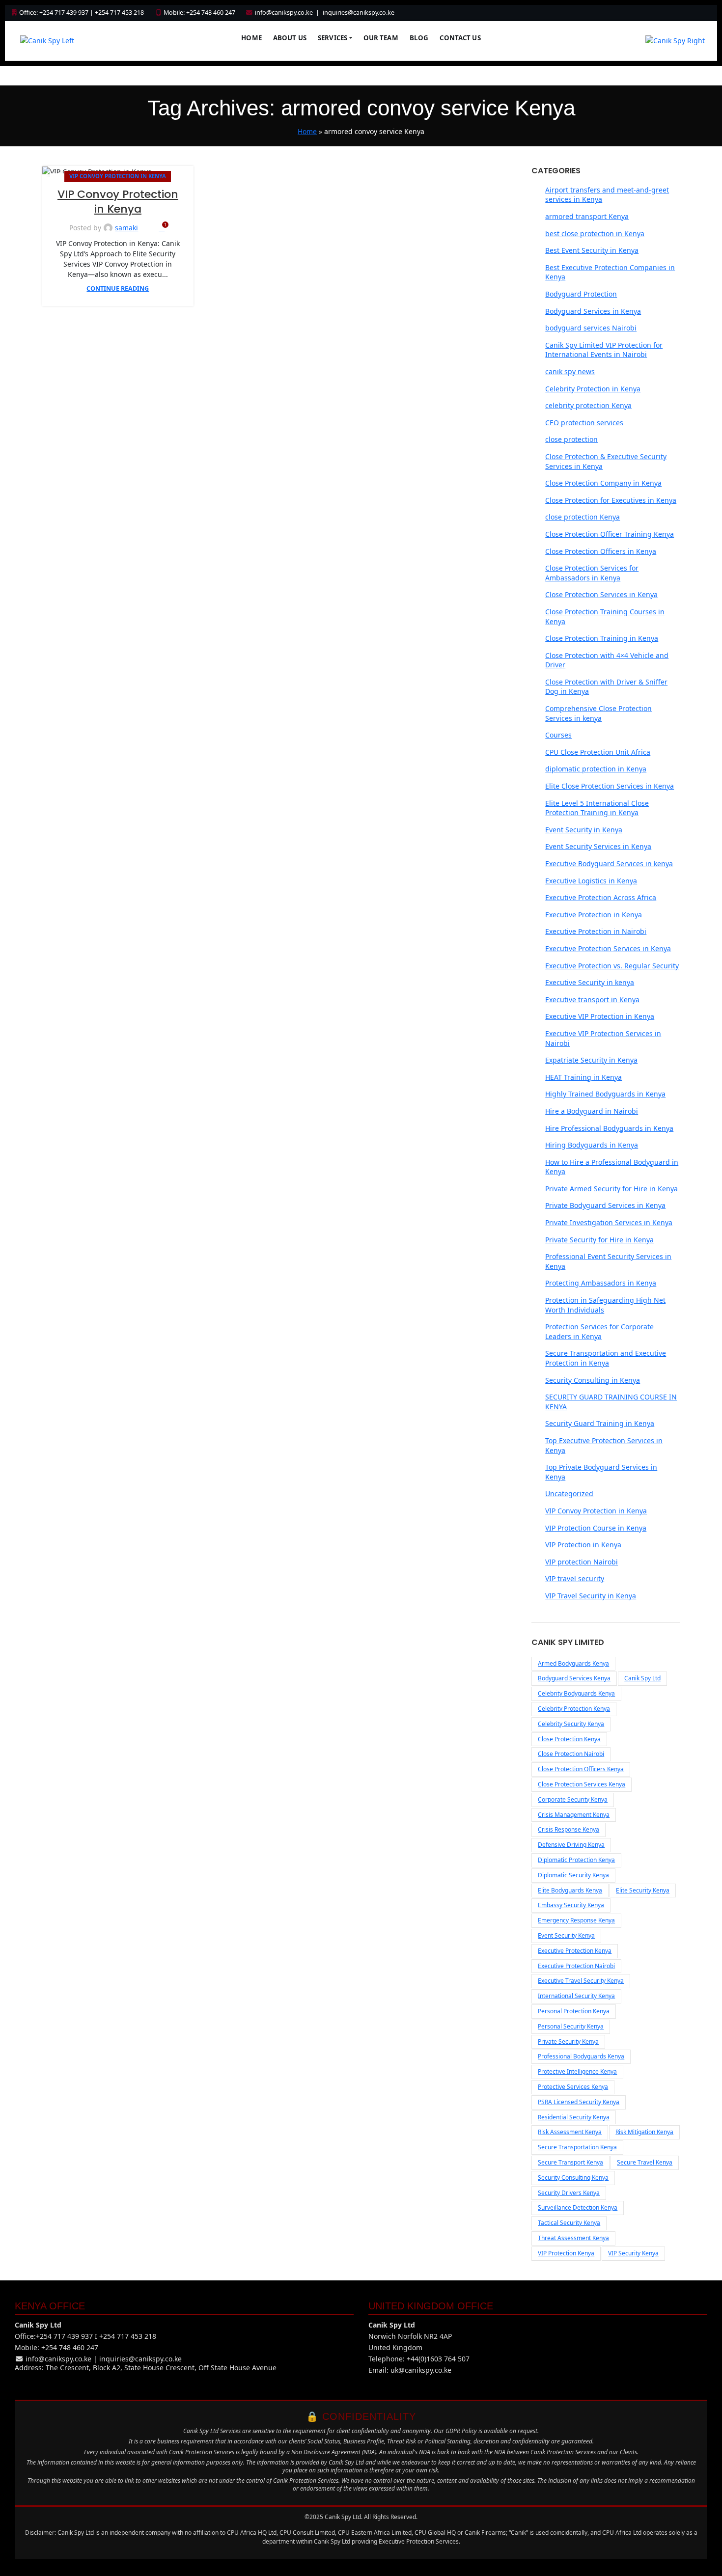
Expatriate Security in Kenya (591, 1060)
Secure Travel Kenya (645, 2162)
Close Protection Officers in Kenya (601, 551)
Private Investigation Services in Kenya (609, 1222)
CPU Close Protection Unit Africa (598, 752)
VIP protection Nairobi (582, 1562)
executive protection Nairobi (576, 1966)
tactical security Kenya (569, 2223)
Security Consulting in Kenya (593, 1380)
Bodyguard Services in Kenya (593, 311)
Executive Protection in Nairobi (596, 931)
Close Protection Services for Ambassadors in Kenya (592, 573)
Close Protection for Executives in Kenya (611, 500)
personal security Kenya (571, 2026)
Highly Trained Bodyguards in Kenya (605, 1094)
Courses (558, 735)
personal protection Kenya (574, 2011)
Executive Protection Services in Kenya (608, 948)
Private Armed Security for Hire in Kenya (611, 1189)
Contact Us (460, 38)
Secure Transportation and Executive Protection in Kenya (606, 1358)
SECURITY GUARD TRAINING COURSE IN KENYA (611, 1402)
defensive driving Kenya (571, 1845)
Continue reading (118, 288)
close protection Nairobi (571, 1754)
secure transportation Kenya (577, 2147)
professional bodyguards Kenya (581, 2056)
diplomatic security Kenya (573, 1875)
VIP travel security (575, 1578)
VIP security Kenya (633, 2253)
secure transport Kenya (570, 2162)
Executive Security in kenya (590, 982)
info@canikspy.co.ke (284, 13)
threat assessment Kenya (573, 2238)
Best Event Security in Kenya (592, 250)
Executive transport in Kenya (592, 1000)
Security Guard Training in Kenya (600, 1423)
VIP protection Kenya (566, 2253)
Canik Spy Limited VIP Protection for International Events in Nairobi (604, 350)
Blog (419, 38)
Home (251, 38)
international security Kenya (576, 1996)
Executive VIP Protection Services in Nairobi (603, 1038)
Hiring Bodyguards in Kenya (592, 1145)
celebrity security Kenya (571, 1724)
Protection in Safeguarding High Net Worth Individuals (605, 1305)
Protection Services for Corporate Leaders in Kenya (599, 1331)
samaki (126, 228)
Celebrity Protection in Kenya (593, 389)
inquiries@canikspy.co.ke (359, 13)
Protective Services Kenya (573, 2087)
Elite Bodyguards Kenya (570, 1890)
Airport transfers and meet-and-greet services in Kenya (607, 195)
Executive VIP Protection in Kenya (600, 1016)
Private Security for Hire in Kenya (599, 1240)
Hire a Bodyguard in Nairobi (592, 1111)
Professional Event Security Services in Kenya (608, 1261)
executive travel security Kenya (581, 1981)
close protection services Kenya (582, 1784)
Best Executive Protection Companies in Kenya (610, 272)
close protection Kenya (583, 517)
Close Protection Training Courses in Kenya (605, 617)
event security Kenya (566, 1935)
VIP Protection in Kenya (583, 1545)
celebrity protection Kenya (588, 405)
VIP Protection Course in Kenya (596, 1528)
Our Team (381, 38)
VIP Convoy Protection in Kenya (118, 176)
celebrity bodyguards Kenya (576, 1693)
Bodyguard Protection (581, 294)
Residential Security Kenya (574, 2117)
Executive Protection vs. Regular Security (612, 966)
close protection (571, 439)
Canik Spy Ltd (642, 1678)
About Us (290, 38)
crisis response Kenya (569, 1829)
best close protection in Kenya (595, 233)
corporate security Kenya (573, 1799)
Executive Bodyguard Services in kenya (609, 863)
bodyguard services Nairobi (591, 328)
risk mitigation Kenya (644, 2132)
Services (333, 38)
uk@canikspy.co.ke (421, 2370)
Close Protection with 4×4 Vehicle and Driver (607, 660)
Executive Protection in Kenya (594, 915)
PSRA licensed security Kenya (579, 2102)
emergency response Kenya (576, 1920)
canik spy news (570, 371)
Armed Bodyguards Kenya (573, 1663)
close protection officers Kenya (581, 1769)
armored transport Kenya (587, 216)
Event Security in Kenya (584, 830)
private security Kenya (568, 2042)
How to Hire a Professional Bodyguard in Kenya (612, 1167)
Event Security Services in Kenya (598, 846)
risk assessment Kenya (570, 2132)
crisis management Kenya (574, 1815)
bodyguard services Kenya (574, 1678)
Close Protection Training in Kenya (602, 638)
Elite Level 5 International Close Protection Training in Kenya (597, 808)
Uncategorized (569, 1494)
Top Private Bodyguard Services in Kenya (601, 1472)
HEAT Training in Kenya (583, 1077)
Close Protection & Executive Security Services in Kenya (606, 461)
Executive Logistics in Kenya (591, 881)
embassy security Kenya (571, 1905)
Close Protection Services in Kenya (601, 594)
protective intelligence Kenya (577, 2071)
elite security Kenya (643, 1890)
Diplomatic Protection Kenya (576, 1860)
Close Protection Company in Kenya (603, 483)
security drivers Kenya (569, 2193)
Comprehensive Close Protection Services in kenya (598, 713)
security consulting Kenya (573, 2178)
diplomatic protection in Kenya (596, 769)
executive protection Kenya (575, 1951)
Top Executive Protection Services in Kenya (604, 1445)
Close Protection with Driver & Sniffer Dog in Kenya (606, 687)
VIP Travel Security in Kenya (591, 1596)
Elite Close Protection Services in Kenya (610, 786)
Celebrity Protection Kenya (574, 1709)
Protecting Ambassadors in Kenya (601, 1283)
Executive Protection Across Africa (601, 897)
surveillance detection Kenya (578, 2207)
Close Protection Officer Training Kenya (610, 534)
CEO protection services (584, 423)
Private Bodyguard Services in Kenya (605, 1205)
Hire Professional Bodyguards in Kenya (609, 1128)
